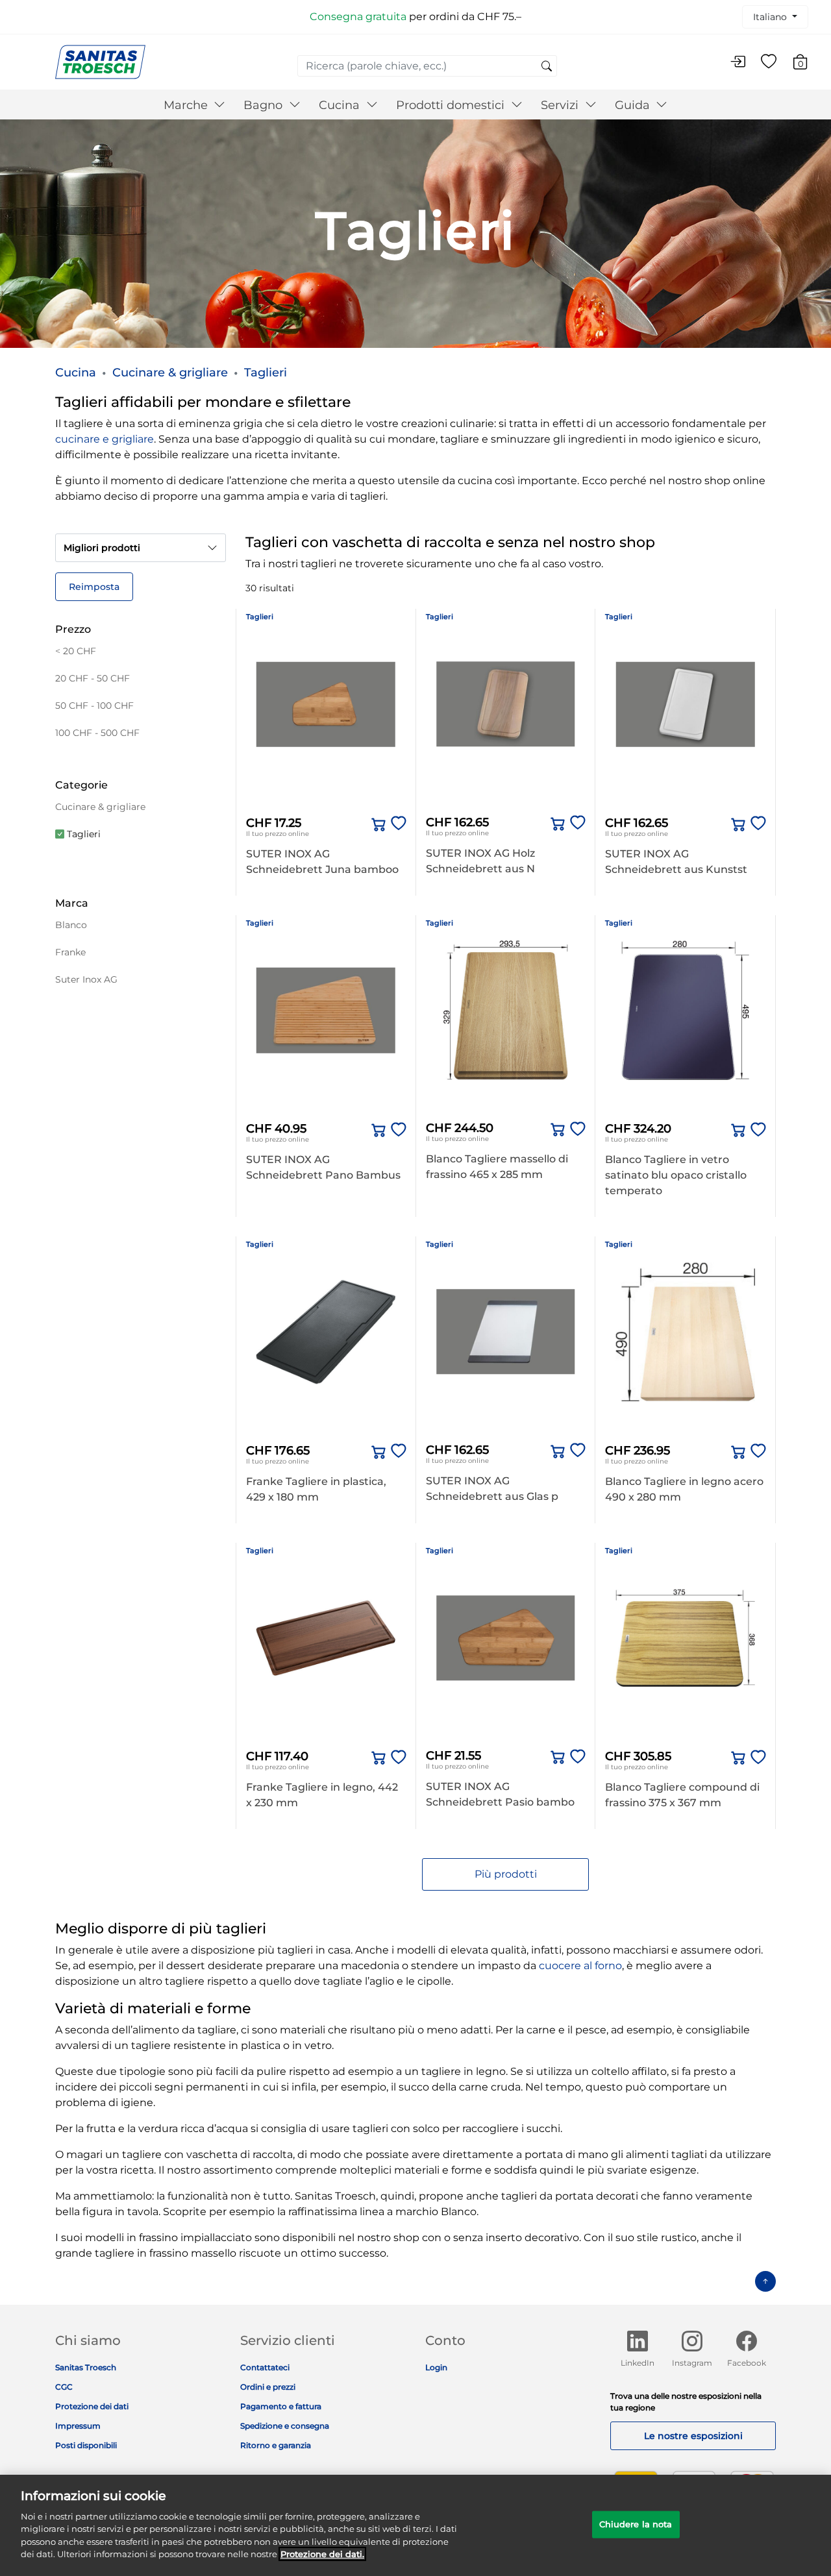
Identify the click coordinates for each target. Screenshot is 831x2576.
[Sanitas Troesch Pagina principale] (100, 61)
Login (436, 2367)
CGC (64, 2387)
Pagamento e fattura (281, 2406)
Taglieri (266, 373)
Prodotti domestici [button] (452, 105)
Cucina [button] (341, 105)
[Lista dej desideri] (769, 62)
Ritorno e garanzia (276, 2445)
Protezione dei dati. (322, 2554)
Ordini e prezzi (268, 2387)
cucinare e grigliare (105, 439)
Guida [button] (634, 105)
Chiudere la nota (636, 2524)
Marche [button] (187, 105)
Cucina (76, 373)
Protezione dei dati (92, 2406)
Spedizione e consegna (285, 2426)
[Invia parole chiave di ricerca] (547, 67)
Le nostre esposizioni (693, 2436)
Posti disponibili (86, 2445)
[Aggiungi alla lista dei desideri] (396, 824)
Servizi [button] (561, 105)
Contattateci (265, 2367)
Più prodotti (506, 1874)
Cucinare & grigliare (170, 373)
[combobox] (427, 66)
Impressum (78, 2426)
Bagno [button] (265, 105)
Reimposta (94, 587)
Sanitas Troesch (86, 2367)
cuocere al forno (580, 1966)
